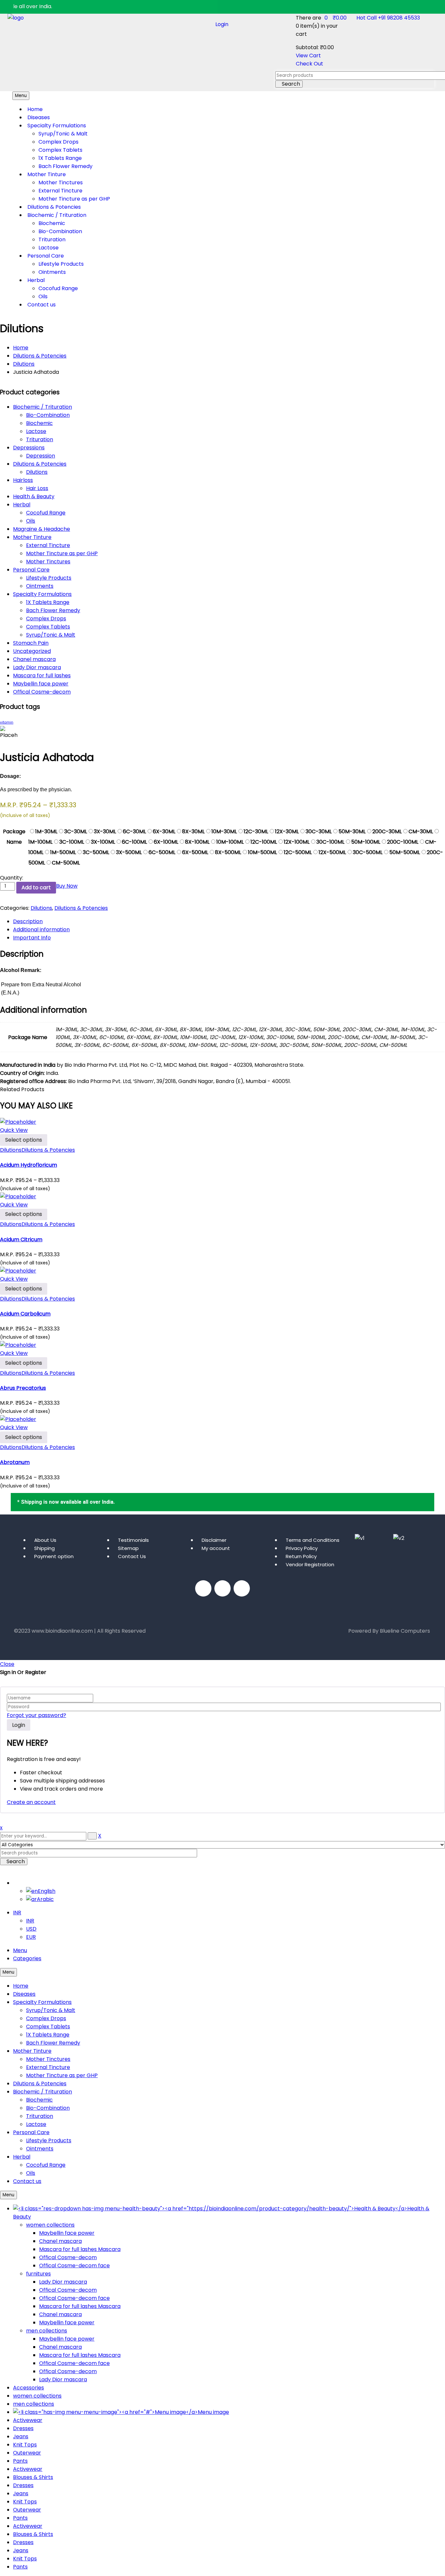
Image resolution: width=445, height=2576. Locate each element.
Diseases (24, 1994)
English (21, 1883)
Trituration (40, 439)
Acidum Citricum (21, 1239)
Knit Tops (25, 2445)
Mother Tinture (32, 537)
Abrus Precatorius (23, 1388)
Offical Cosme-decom (42, 692)
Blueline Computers (405, 1631)
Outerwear (27, 2453)
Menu (20, 1950)
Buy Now (67, 886)
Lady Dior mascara (37, 667)
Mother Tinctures (48, 562)
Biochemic (39, 423)
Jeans (21, 2436)
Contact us (27, 2181)
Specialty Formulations (42, 594)
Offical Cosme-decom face (74, 2266)
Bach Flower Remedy (53, 610)
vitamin (7, 722)
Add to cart (36, 887)
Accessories (29, 2388)
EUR (31, 1937)
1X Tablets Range (48, 602)
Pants (20, 2461)
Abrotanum (15, 1462)
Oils (31, 521)
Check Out (309, 64)
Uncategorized (32, 651)
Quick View (14, 1130)
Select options (24, 1140)
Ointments (40, 586)
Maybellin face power (41, 684)
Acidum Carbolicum (25, 1314)
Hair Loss (37, 488)
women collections (50, 2225)
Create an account (31, 1802)
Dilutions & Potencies (40, 356)
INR (17, 1913)
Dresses (23, 2428)
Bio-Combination (48, 415)
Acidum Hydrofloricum (29, 1165)
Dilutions (24, 364)
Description (28, 921)
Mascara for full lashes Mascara (80, 2249)
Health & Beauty (34, 496)
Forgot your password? (36, 1715)
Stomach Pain (31, 643)
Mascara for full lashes (42, 676)
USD (31, 1929)
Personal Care (31, 570)
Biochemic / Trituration (43, 407)
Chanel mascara (34, 659)
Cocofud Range (46, 513)
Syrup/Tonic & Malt (51, 635)
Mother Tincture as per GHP (62, 553)
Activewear (28, 2420)
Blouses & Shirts (33, 2477)
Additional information (41, 929)
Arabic (45, 1899)
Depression (41, 456)
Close (7, 1664)
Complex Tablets (48, 627)
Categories (27, 1958)
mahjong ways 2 (35, 1644)
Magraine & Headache (42, 529)
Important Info (32, 938)
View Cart (308, 56)
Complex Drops (46, 619)
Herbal (22, 505)
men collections (47, 2331)
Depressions (29, 448)
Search (291, 84)
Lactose (36, 431)
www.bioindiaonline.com (62, 1631)
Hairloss (23, 480)
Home (21, 348)
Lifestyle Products (49, 578)
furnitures (38, 2274)
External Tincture (48, 545)
